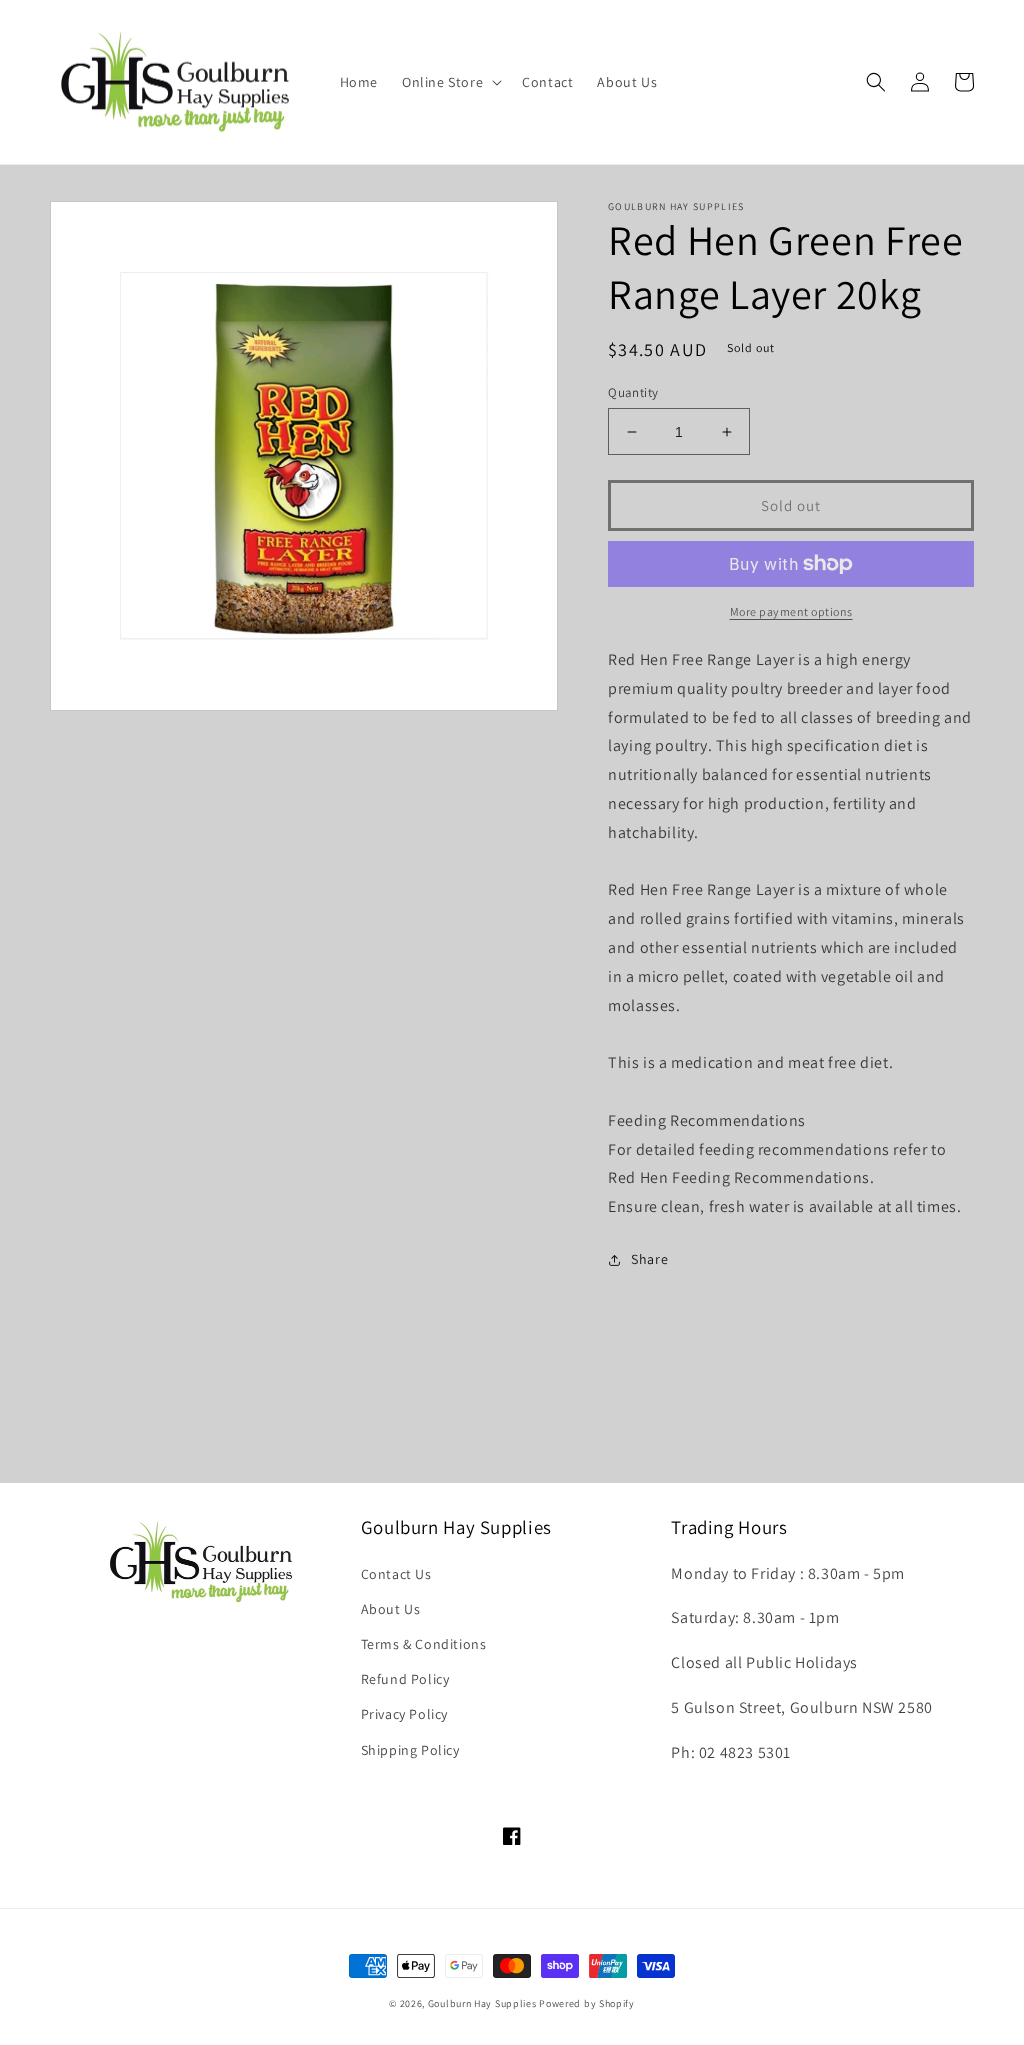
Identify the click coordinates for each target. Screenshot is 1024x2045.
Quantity (633, 392)
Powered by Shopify (587, 2003)
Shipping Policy (410, 1750)
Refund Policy (405, 1679)
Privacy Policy (404, 1714)
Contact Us (396, 1574)
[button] (450, 82)
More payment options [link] (791, 611)
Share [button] (649, 1259)
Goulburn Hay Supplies (482, 2003)
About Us (391, 1609)
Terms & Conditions (424, 1644)
